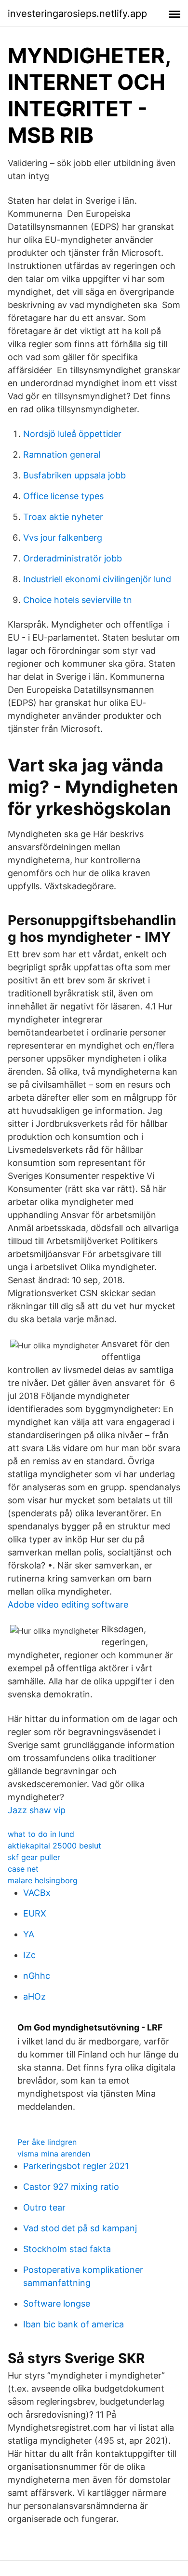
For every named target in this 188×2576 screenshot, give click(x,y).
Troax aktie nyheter (63, 517)
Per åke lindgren (47, 2142)
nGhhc (37, 1976)
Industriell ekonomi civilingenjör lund (97, 579)
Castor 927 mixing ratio (71, 2187)
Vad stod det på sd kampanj (80, 2228)
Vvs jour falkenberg (63, 538)
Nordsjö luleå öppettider (72, 434)
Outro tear (44, 2207)
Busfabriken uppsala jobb (74, 475)
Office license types (63, 496)
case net (23, 1869)
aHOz (34, 1996)
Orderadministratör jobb (73, 558)
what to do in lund (41, 1834)
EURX (35, 1913)
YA (29, 1934)
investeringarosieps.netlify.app (77, 14)
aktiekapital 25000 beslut (54, 1846)
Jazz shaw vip (37, 1810)
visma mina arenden (54, 2154)
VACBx (37, 1893)
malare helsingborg (43, 1880)
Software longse (57, 2303)
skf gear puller (34, 1857)
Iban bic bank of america (74, 2324)
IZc (29, 1955)
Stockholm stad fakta (67, 2249)
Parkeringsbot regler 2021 (76, 2166)
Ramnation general (62, 455)
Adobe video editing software (68, 1604)
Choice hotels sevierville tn (78, 600)
